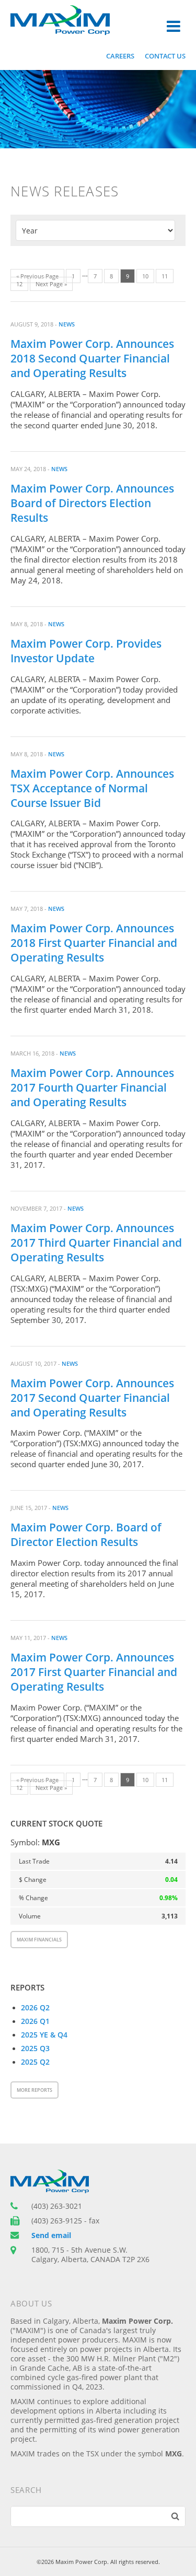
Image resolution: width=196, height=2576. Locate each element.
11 (165, 276)
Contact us (165, 56)
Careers (120, 56)
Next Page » (51, 284)
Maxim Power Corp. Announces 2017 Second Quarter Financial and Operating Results (92, 1398)
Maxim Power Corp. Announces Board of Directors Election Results (92, 503)
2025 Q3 (35, 2048)
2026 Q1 (35, 2021)
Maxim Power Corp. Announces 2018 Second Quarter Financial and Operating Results (92, 358)
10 (145, 276)
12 (19, 284)
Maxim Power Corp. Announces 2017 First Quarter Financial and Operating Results (94, 1672)
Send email (51, 2235)
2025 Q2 (35, 2062)
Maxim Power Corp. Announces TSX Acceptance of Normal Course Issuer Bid (92, 788)
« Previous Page (37, 276)
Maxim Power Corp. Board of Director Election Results (86, 1535)
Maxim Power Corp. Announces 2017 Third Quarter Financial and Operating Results (96, 1243)
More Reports (34, 2090)
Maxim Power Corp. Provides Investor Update (86, 651)
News (67, 324)
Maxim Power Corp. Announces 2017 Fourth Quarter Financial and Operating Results (92, 1087)
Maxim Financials (39, 1940)
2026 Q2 (35, 2008)
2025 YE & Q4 (44, 2035)
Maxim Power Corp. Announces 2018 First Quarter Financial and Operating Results (94, 943)
